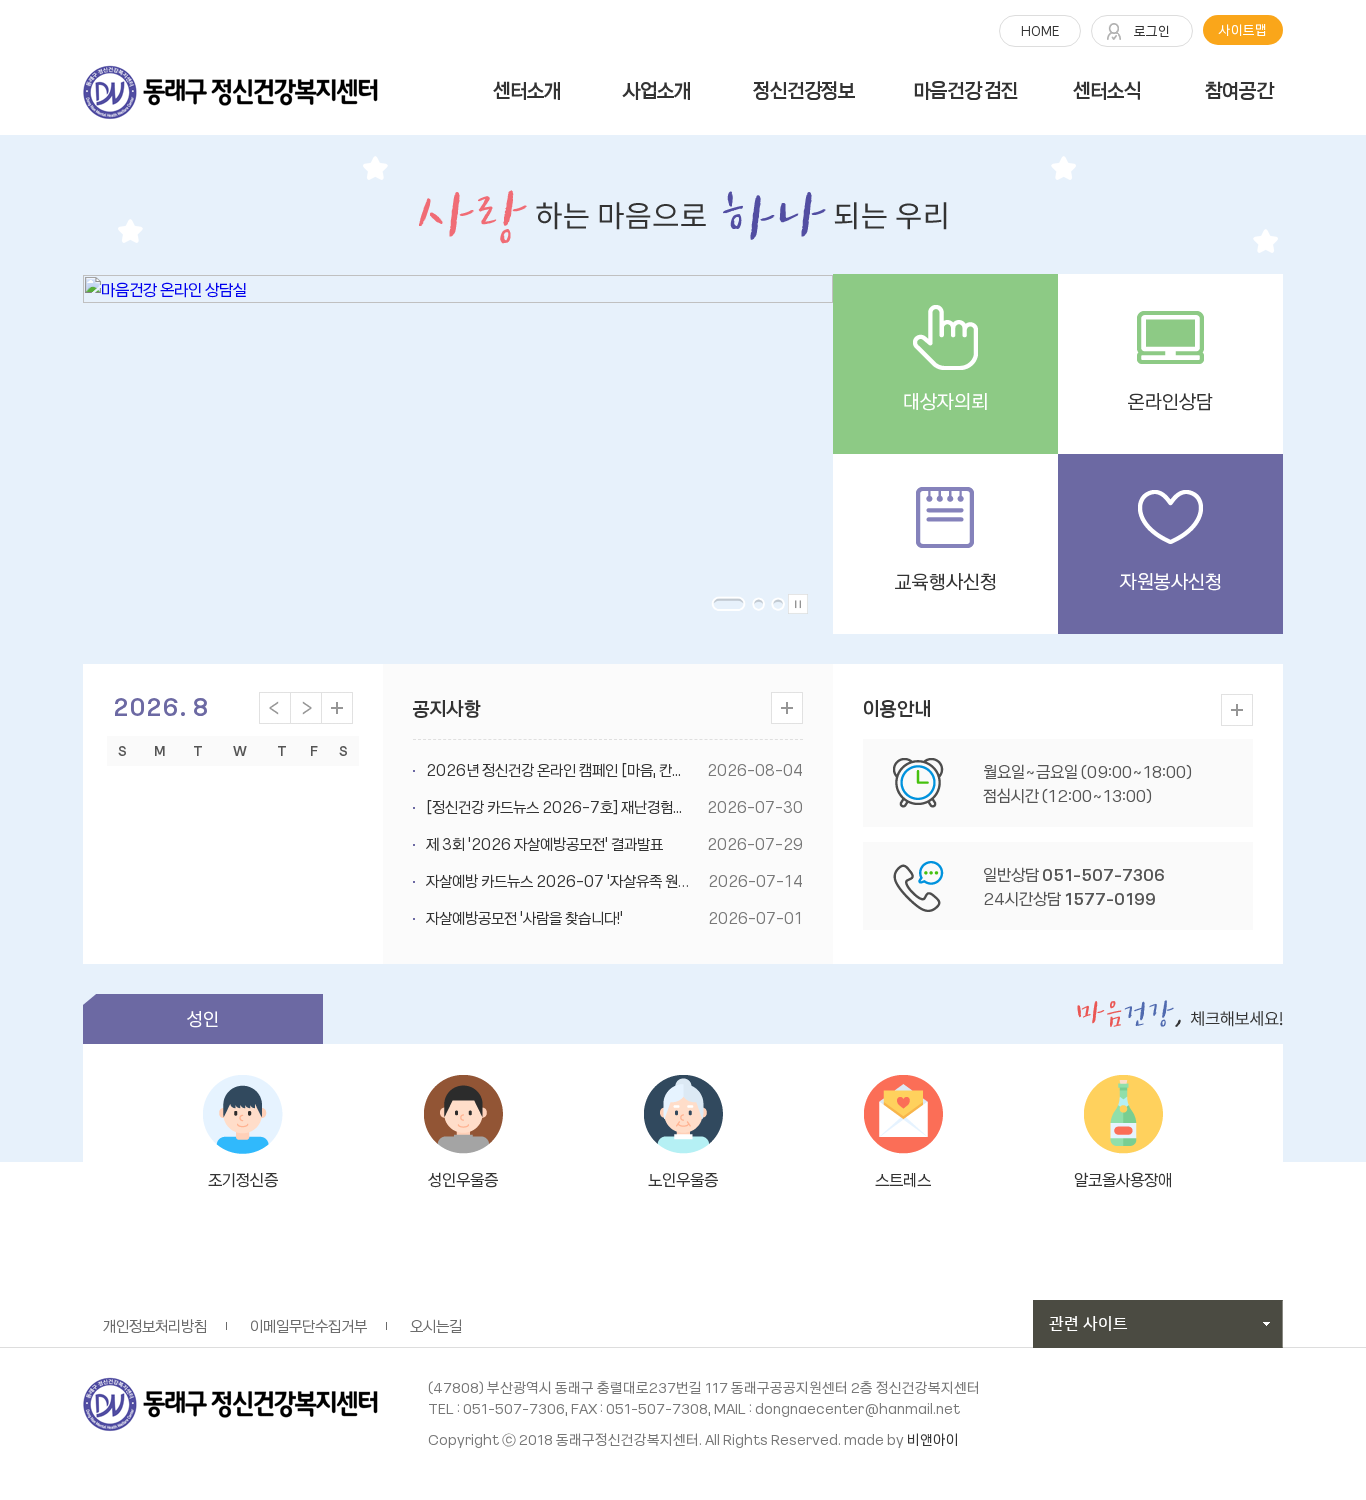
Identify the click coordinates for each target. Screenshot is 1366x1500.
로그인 (1152, 30)
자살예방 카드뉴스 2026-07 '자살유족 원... (556, 881)
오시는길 (436, 1326)
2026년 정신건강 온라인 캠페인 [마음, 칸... (553, 770)
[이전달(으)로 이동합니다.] (275, 705)
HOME (1040, 30)
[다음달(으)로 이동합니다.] (306, 705)
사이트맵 (1243, 29)
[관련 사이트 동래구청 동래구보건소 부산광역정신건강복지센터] (1158, 1322)
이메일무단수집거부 (308, 1326)
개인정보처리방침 (155, 1326)
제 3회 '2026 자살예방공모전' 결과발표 (544, 844)
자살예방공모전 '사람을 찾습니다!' (524, 918)
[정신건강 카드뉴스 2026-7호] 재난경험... (554, 807)
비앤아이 (933, 1439)
